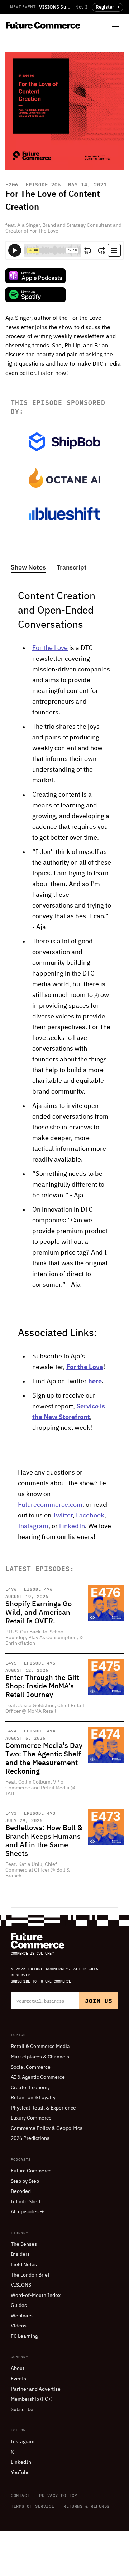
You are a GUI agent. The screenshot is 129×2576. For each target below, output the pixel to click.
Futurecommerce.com (50, 1505)
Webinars (22, 2316)
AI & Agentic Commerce (38, 2077)
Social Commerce (31, 2067)
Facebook (90, 1516)
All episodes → (27, 2212)
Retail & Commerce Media (40, 2047)
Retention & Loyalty (33, 2098)
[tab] (28, 568)
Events (18, 2379)
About (18, 2369)
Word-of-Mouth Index (36, 2296)
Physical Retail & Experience (43, 2108)
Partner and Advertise (36, 2389)
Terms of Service (32, 2506)
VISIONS (21, 2285)
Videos (19, 2326)
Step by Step (25, 2181)
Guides (19, 2306)
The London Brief (30, 2275)
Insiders (20, 2254)
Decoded (21, 2191)
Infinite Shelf (26, 2202)
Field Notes (24, 2265)
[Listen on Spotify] (35, 295)
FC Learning (24, 2336)
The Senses (24, 2244)
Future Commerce (31, 2171)
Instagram (33, 1526)
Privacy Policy (58, 2495)
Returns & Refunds (87, 2506)
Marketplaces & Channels (40, 2057)
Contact (20, 2495)
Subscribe (22, 2410)
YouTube (20, 2473)
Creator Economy (30, 2088)
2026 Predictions (30, 2138)
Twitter (63, 1516)
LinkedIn (72, 1526)
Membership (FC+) (32, 2399)
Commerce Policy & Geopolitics (47, 2128)
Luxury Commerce (31, 2118)
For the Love (50, 648)
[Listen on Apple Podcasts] (35, 276)
